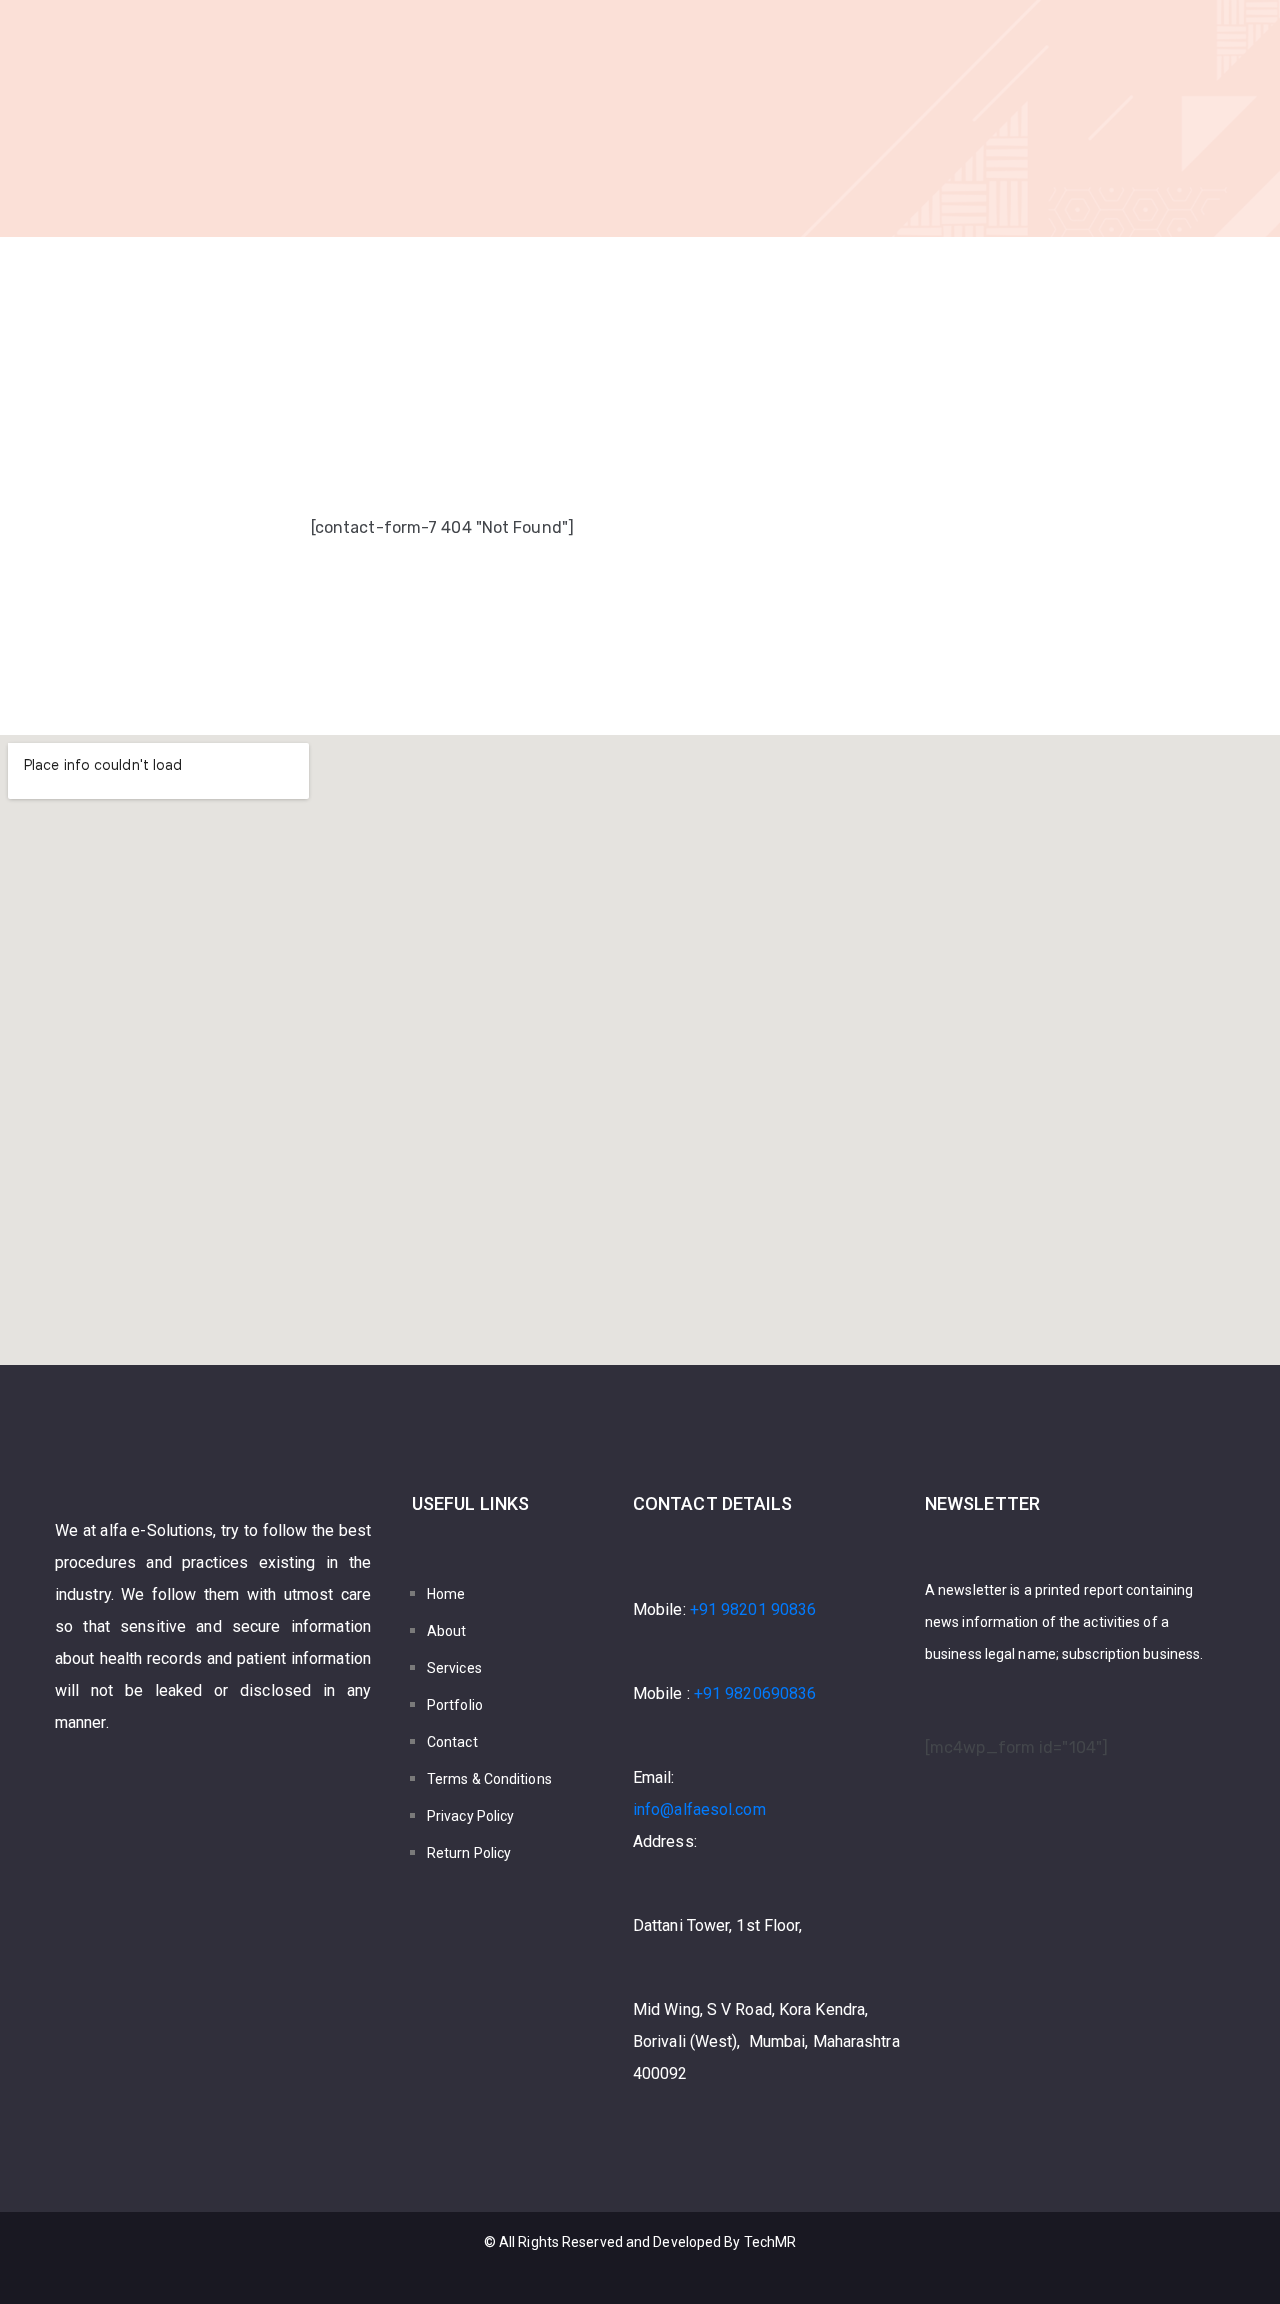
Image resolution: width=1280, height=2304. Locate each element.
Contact (452, 1742)
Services (454, 1668)
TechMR (770, 2242)
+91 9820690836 (755, 1693)
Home (446, 1594)
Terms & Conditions (489, 1779)
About (447, 1631)
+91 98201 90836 (753, 1609)
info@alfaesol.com (699, 1809)
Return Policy (469, 1853)
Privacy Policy (470, 1816)
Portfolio (455, 1705)
